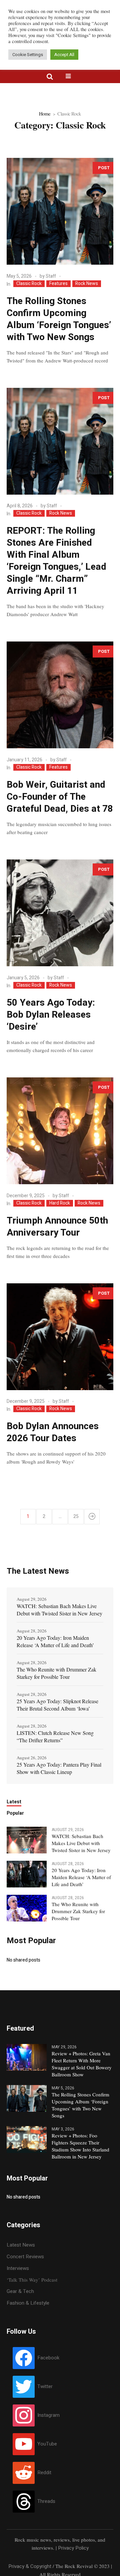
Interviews (18, 2268)
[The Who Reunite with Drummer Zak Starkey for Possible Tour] (27, 1908)
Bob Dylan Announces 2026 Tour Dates (53, 1432)
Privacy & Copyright (30, 2566)
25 (76, 1516)
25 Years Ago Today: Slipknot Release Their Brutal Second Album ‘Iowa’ (57, 1705)
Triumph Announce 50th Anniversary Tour (57, 1227)
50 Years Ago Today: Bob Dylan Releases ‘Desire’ (51, 1015)
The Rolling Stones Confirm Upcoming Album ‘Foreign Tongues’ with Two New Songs (59, 319)
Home (45, 113)
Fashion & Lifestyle (28, 2303)
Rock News (87, 284)
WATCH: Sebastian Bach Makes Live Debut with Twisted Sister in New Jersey (59, 1610)
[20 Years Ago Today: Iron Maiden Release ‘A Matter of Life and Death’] (27, 1874)
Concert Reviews (25, 2257)
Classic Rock (29, 284)
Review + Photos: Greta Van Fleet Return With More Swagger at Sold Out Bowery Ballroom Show (82, 2064)
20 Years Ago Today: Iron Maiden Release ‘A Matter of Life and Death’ (55, 1641)
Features (58, 284)
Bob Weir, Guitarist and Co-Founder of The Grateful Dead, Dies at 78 (60, 797)
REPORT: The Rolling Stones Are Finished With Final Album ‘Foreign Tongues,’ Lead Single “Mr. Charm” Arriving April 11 (56, 561)
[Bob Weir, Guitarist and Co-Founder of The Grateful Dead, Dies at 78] (60, 695)
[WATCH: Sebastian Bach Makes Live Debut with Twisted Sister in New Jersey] (27, 1840)
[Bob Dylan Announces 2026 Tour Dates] (60, 1337)
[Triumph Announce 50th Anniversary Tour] (60, 1131)
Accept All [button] (64, 55)
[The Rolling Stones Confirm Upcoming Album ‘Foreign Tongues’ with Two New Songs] (60, 211)
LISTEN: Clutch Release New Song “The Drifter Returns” (55, 1736)
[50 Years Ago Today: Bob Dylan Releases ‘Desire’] (60, 913)
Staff (51, 276)
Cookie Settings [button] (28, 55)
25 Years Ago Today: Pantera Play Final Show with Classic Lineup (59, 1768)
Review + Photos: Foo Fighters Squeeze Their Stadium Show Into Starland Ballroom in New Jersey (80, 2146)
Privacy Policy (73, 2548)
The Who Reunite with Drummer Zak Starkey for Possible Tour (56, 1673)
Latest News (21, 2245)
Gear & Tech (20, 2291)
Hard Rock (60, 1203)
